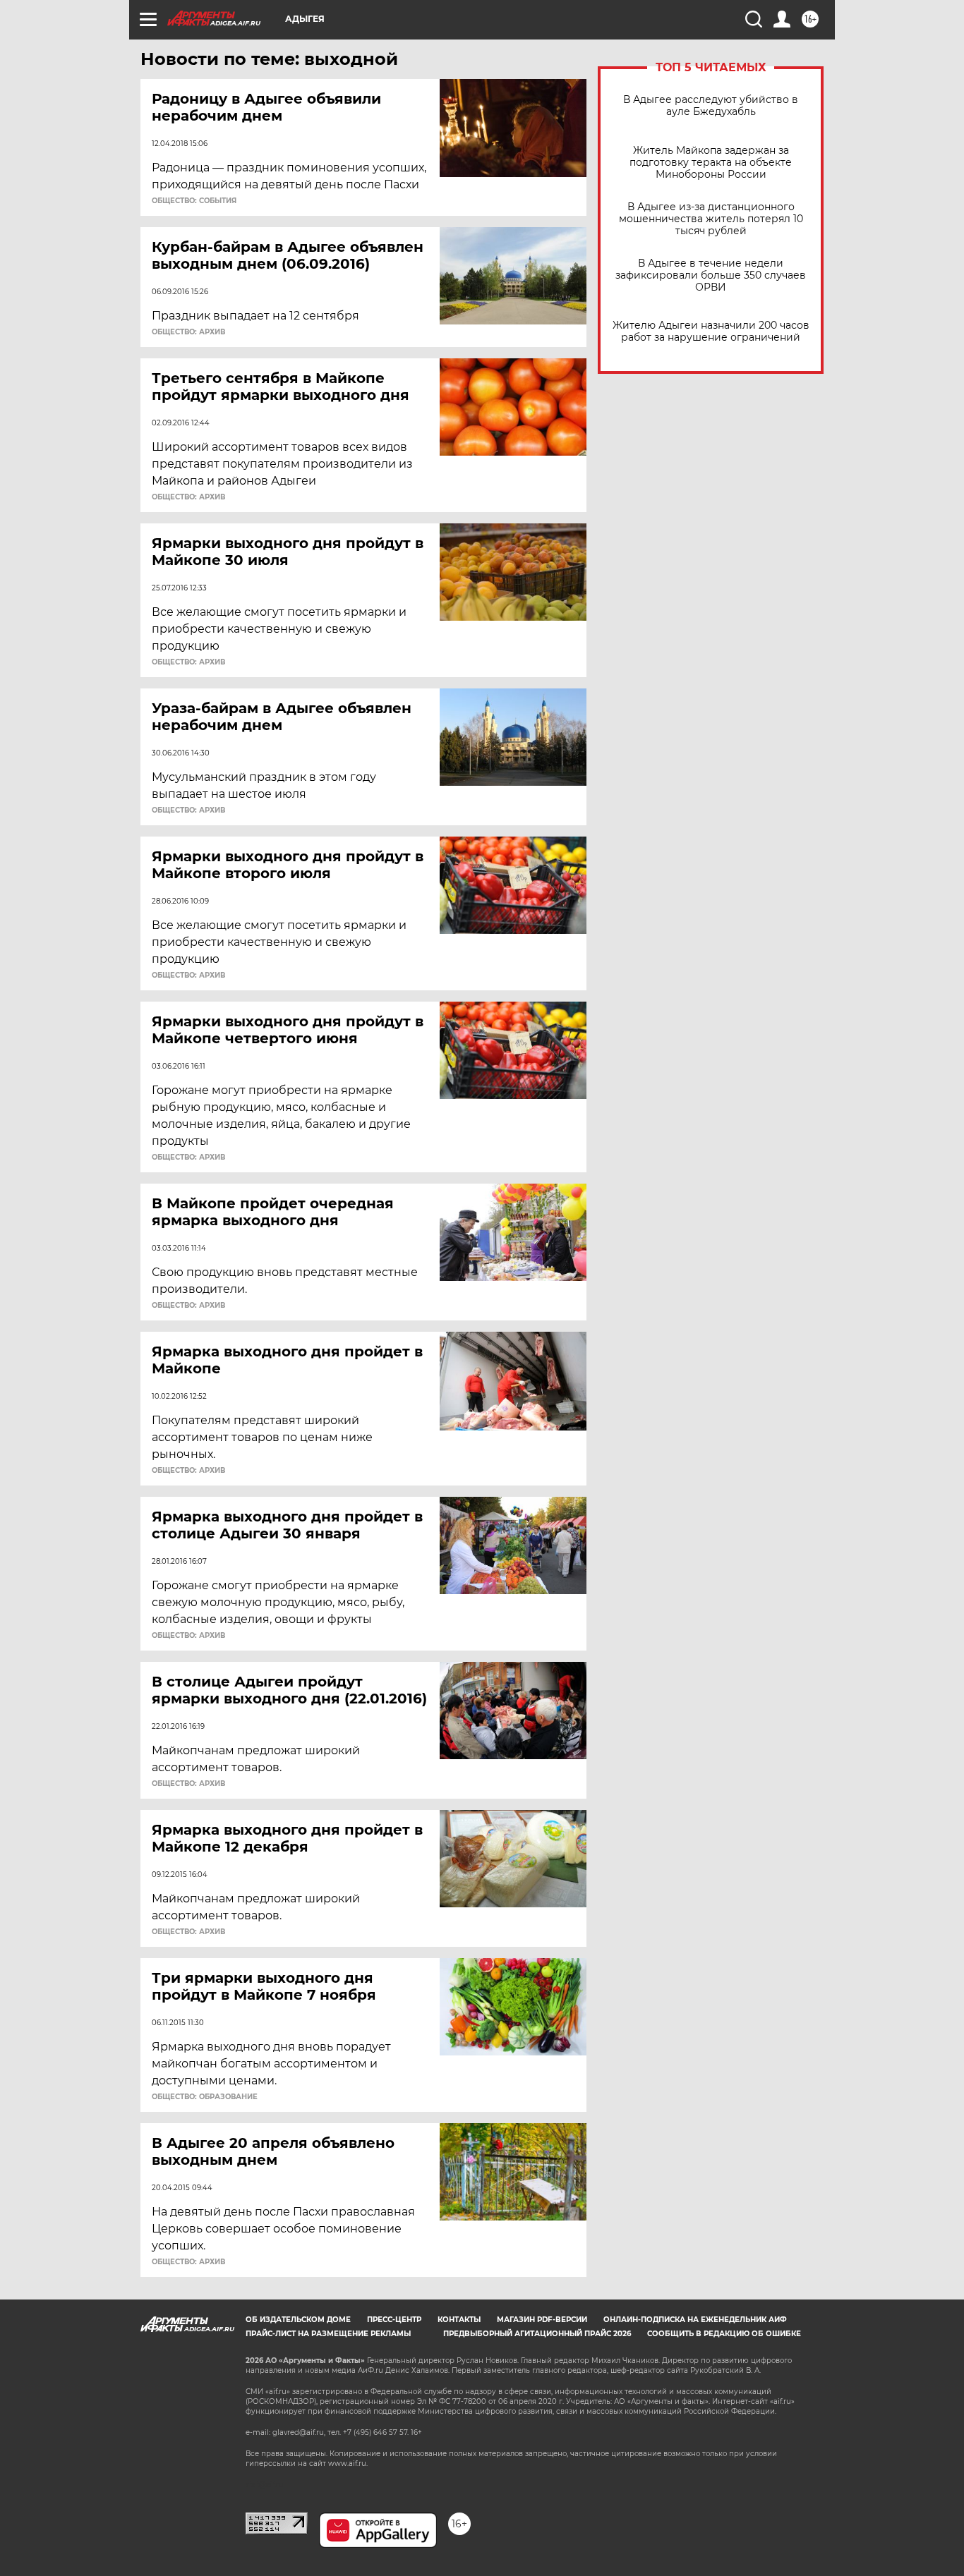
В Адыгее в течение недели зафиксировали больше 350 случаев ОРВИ (711, 275)
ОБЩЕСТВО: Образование (205, 2097)
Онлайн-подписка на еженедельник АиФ (695, 2320)
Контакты (459, 2320)
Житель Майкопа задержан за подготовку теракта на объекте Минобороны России (711, 163)
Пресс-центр (394, 2320)
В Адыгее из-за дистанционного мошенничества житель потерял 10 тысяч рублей (711, 219)
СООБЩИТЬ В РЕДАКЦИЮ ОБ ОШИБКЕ (724, 2334)
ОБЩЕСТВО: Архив (188, 332)
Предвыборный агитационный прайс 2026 (537, 2334)
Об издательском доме (298, 2320)
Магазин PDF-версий (542, 2320)
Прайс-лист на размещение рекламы (328, 2334)
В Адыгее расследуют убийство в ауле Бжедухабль (711, 106)
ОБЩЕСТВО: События (194, 201)
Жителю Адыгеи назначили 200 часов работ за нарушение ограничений (711, 332)
